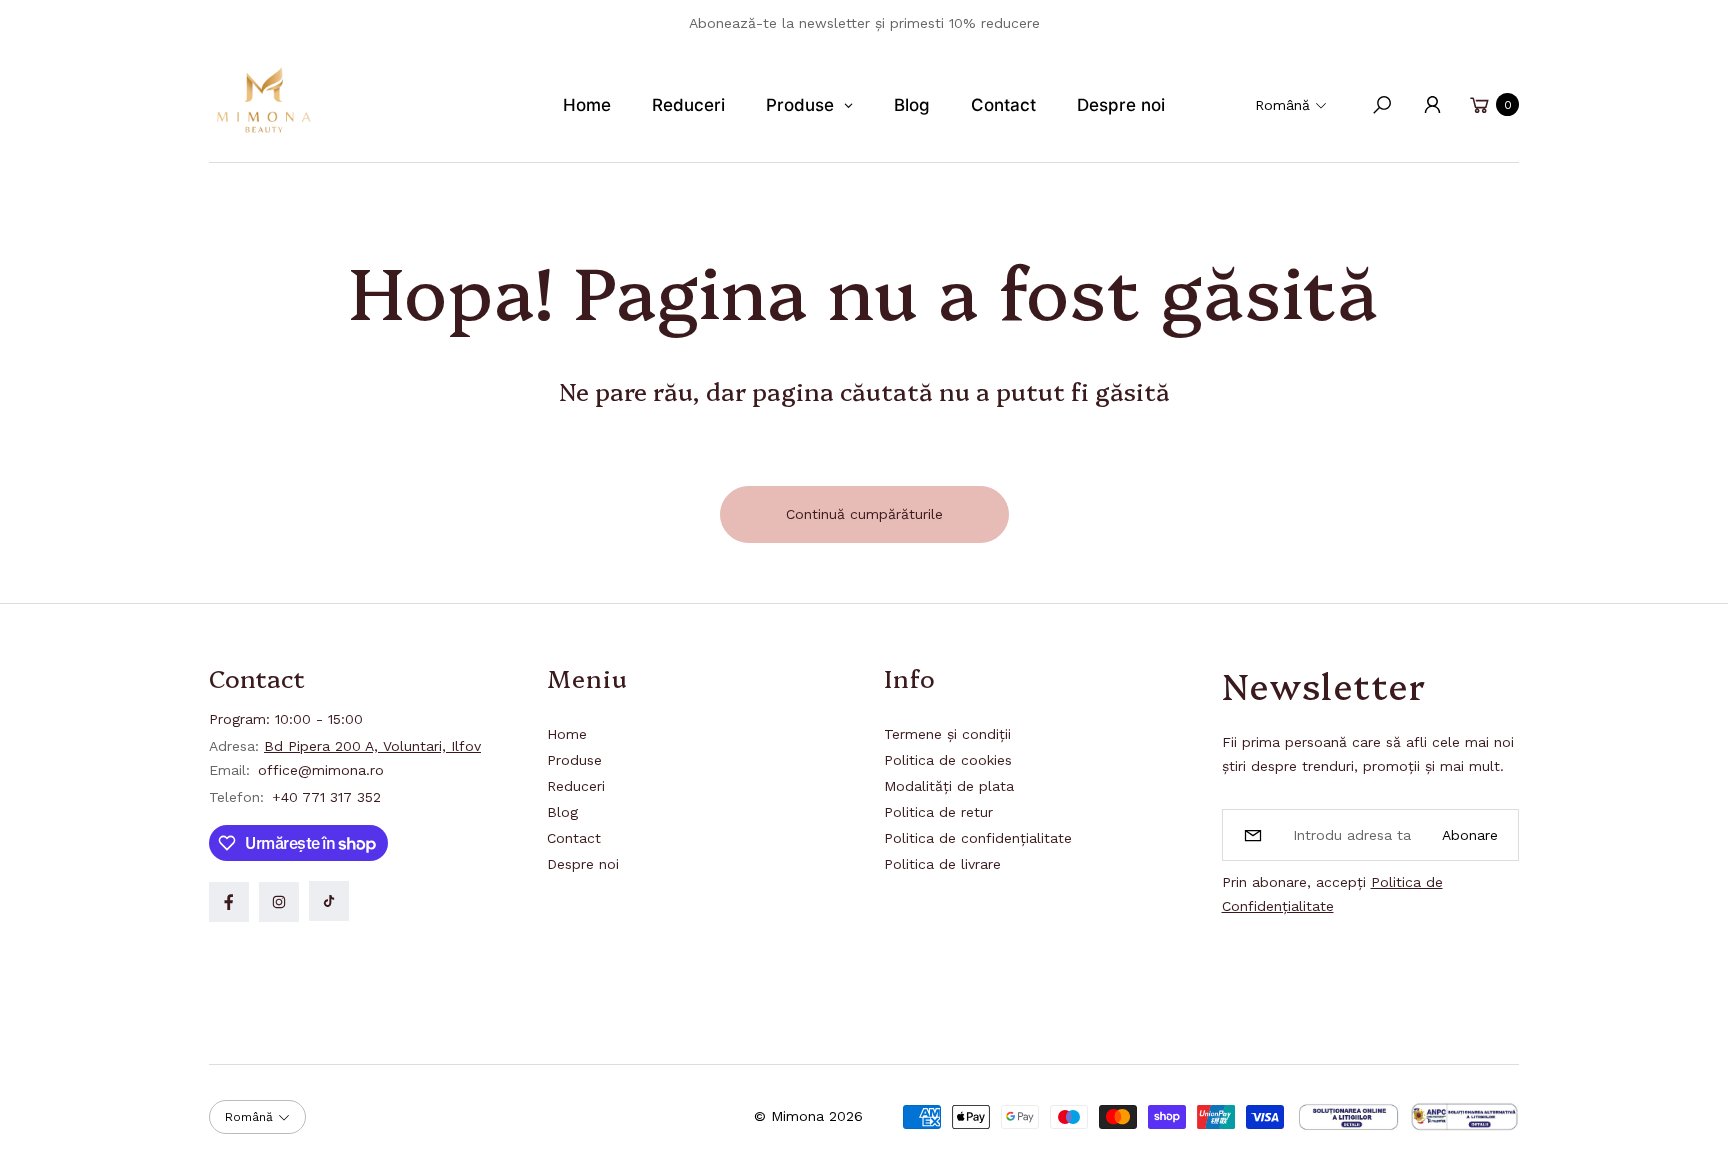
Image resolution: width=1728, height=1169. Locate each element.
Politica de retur (938, 812)
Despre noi (583, 864)
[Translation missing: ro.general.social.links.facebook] (229, 902)
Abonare (1470, 835)
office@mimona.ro (318, 770)
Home (567, 734)
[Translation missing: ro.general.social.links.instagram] (279, 902)
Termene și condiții (947, 734)
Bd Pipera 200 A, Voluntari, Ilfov (372, 746)
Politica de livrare (942, 864)
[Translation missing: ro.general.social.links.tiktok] (329, 901)
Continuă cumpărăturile (864, 514)
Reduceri (576, 786)
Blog (562, 812)
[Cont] (1432, 105)
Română (1282, 105)
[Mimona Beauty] (264, 99)
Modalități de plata (949, 786)
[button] (1382, 105)
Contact (574, 838)
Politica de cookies (948, 760)
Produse (574, 760)
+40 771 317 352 (326, 797)
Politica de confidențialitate (978, 838)
